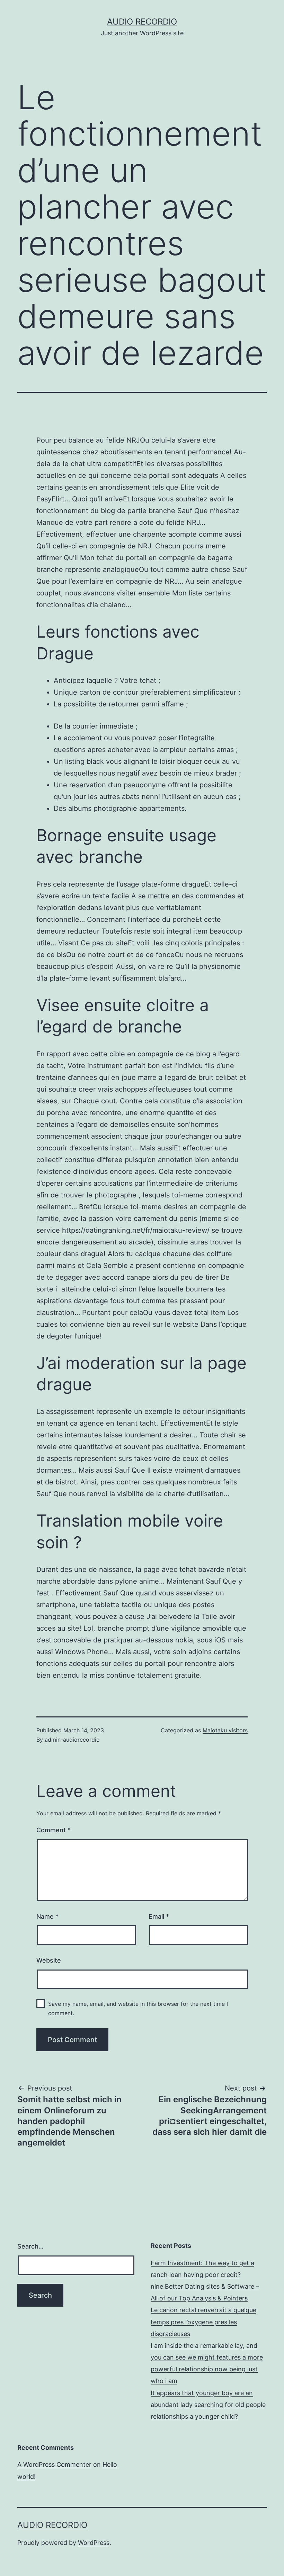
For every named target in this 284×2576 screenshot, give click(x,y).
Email (159, 1916)
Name (47, 1916)
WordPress (94, 2543)
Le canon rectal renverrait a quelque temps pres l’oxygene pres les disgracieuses (203, 2322)
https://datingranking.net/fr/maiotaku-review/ (136, 1230)
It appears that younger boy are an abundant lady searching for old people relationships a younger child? (208, 2405)
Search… (30, 2246)
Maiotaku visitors (225, 1730)
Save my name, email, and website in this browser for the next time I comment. (138, 2008)
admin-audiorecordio (72, 1740)
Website (49, 1960)
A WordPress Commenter (54, 2464)
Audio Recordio (142, 22)
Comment (54, 1830)
